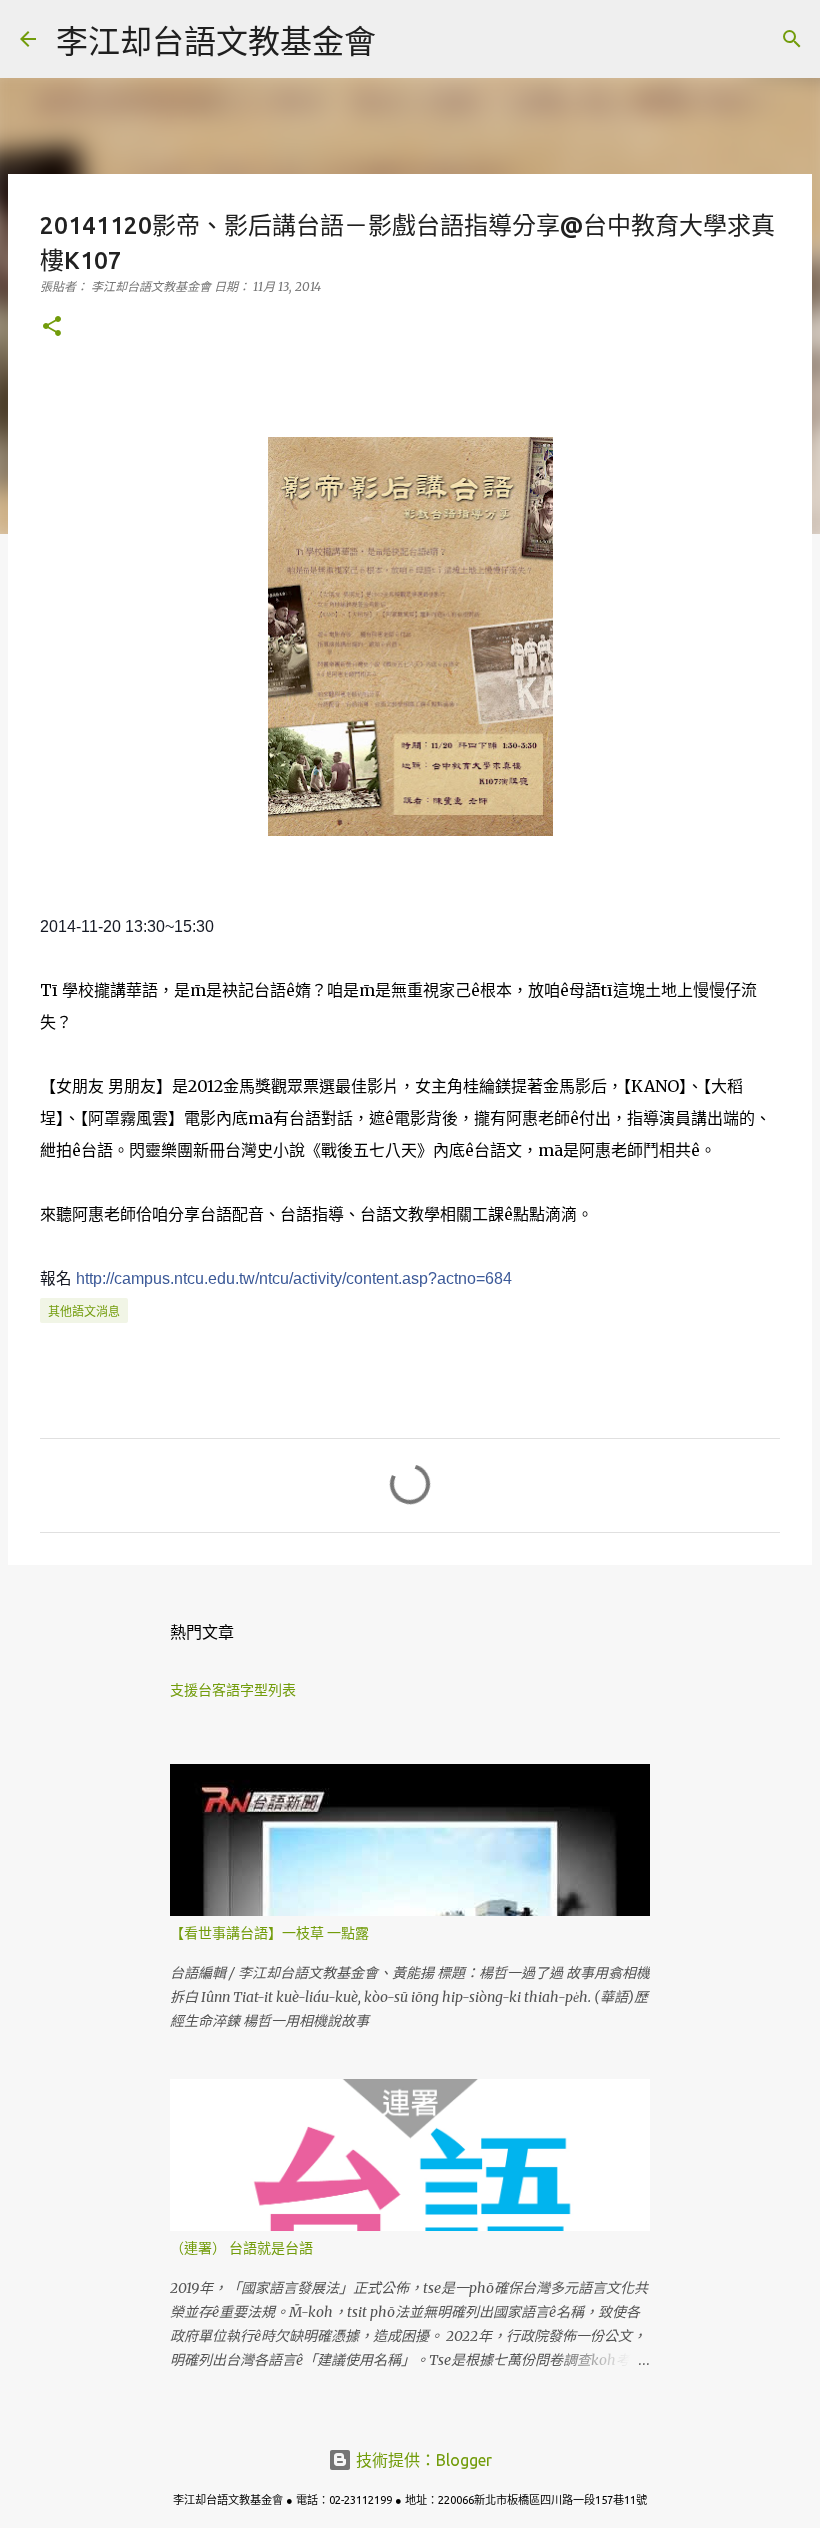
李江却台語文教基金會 (216, 41)
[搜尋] (404, 39)
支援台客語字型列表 (233, 1690)
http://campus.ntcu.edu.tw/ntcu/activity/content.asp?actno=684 (294, 1278)
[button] (52, 327)
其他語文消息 (84, 1311)
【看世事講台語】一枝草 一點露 (269, 1933)
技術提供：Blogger (422, 2460)
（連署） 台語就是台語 (241, 2248)
